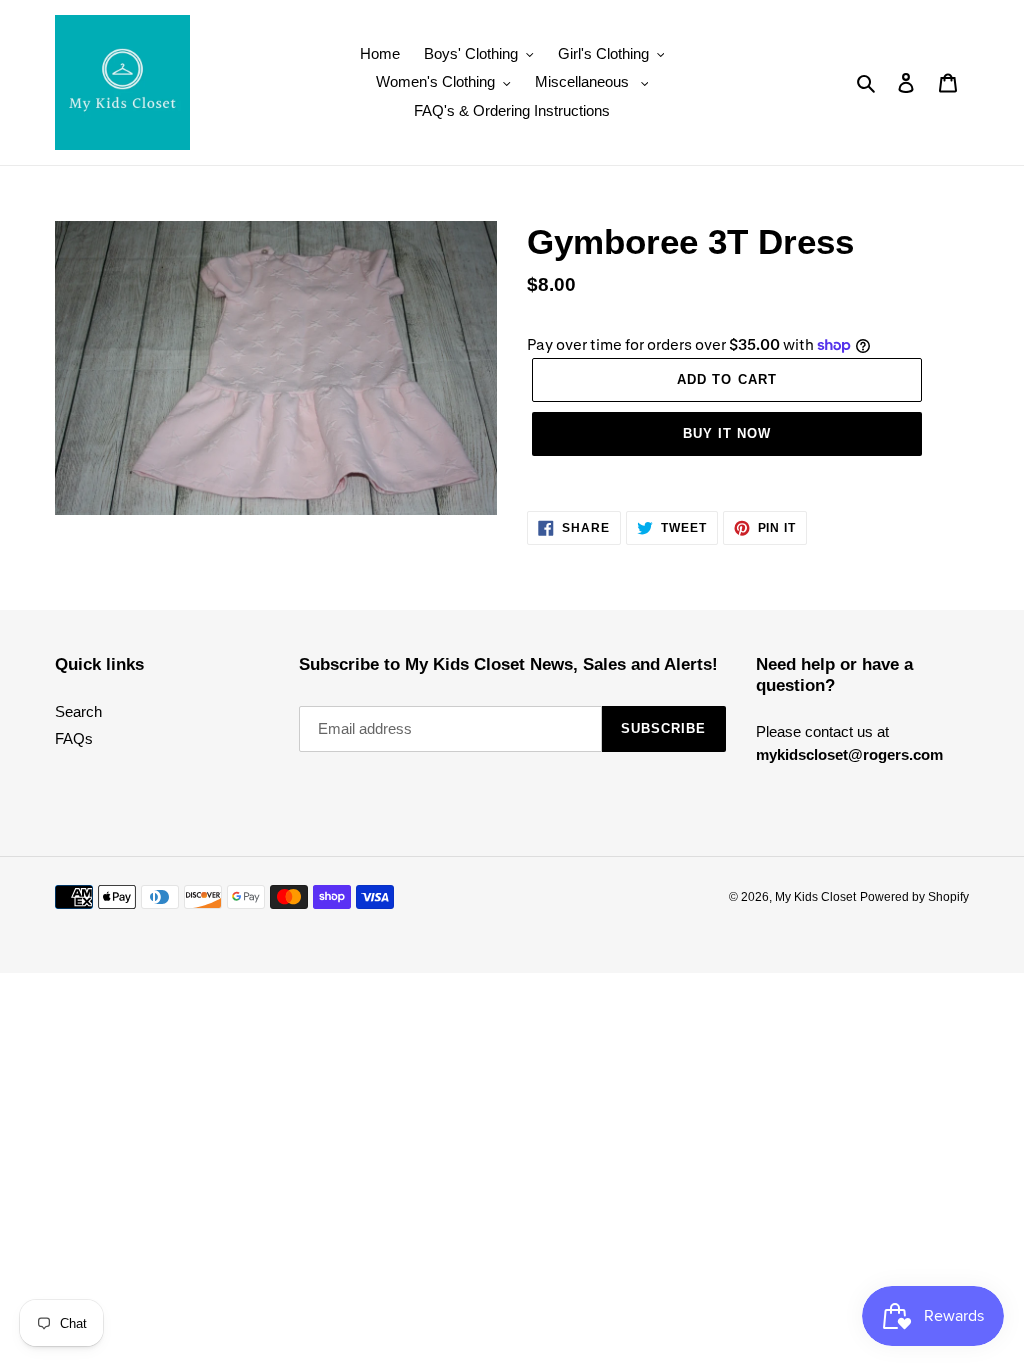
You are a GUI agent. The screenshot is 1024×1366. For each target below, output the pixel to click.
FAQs (74, 738)
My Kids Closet (815, 897)
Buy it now (727, 433)
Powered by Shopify (914, 897)
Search (78, 711)
